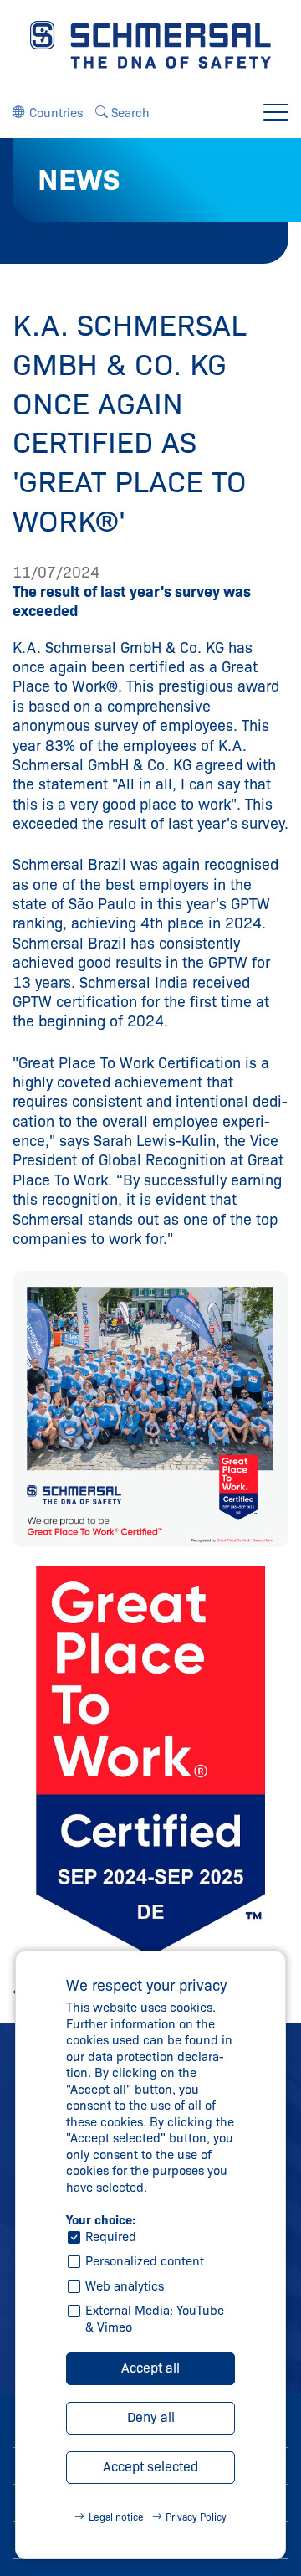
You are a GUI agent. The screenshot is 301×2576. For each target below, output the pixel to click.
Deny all (151, 2417)
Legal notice (116, 2517)
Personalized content (145, 2261)
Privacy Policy (196, 2517)
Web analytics (125, 2286)
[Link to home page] (150, 44)
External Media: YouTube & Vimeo (155, 2319)
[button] (48, 113)
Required (111, 2237)
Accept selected (150, 2467)
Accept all (150, 2368)
